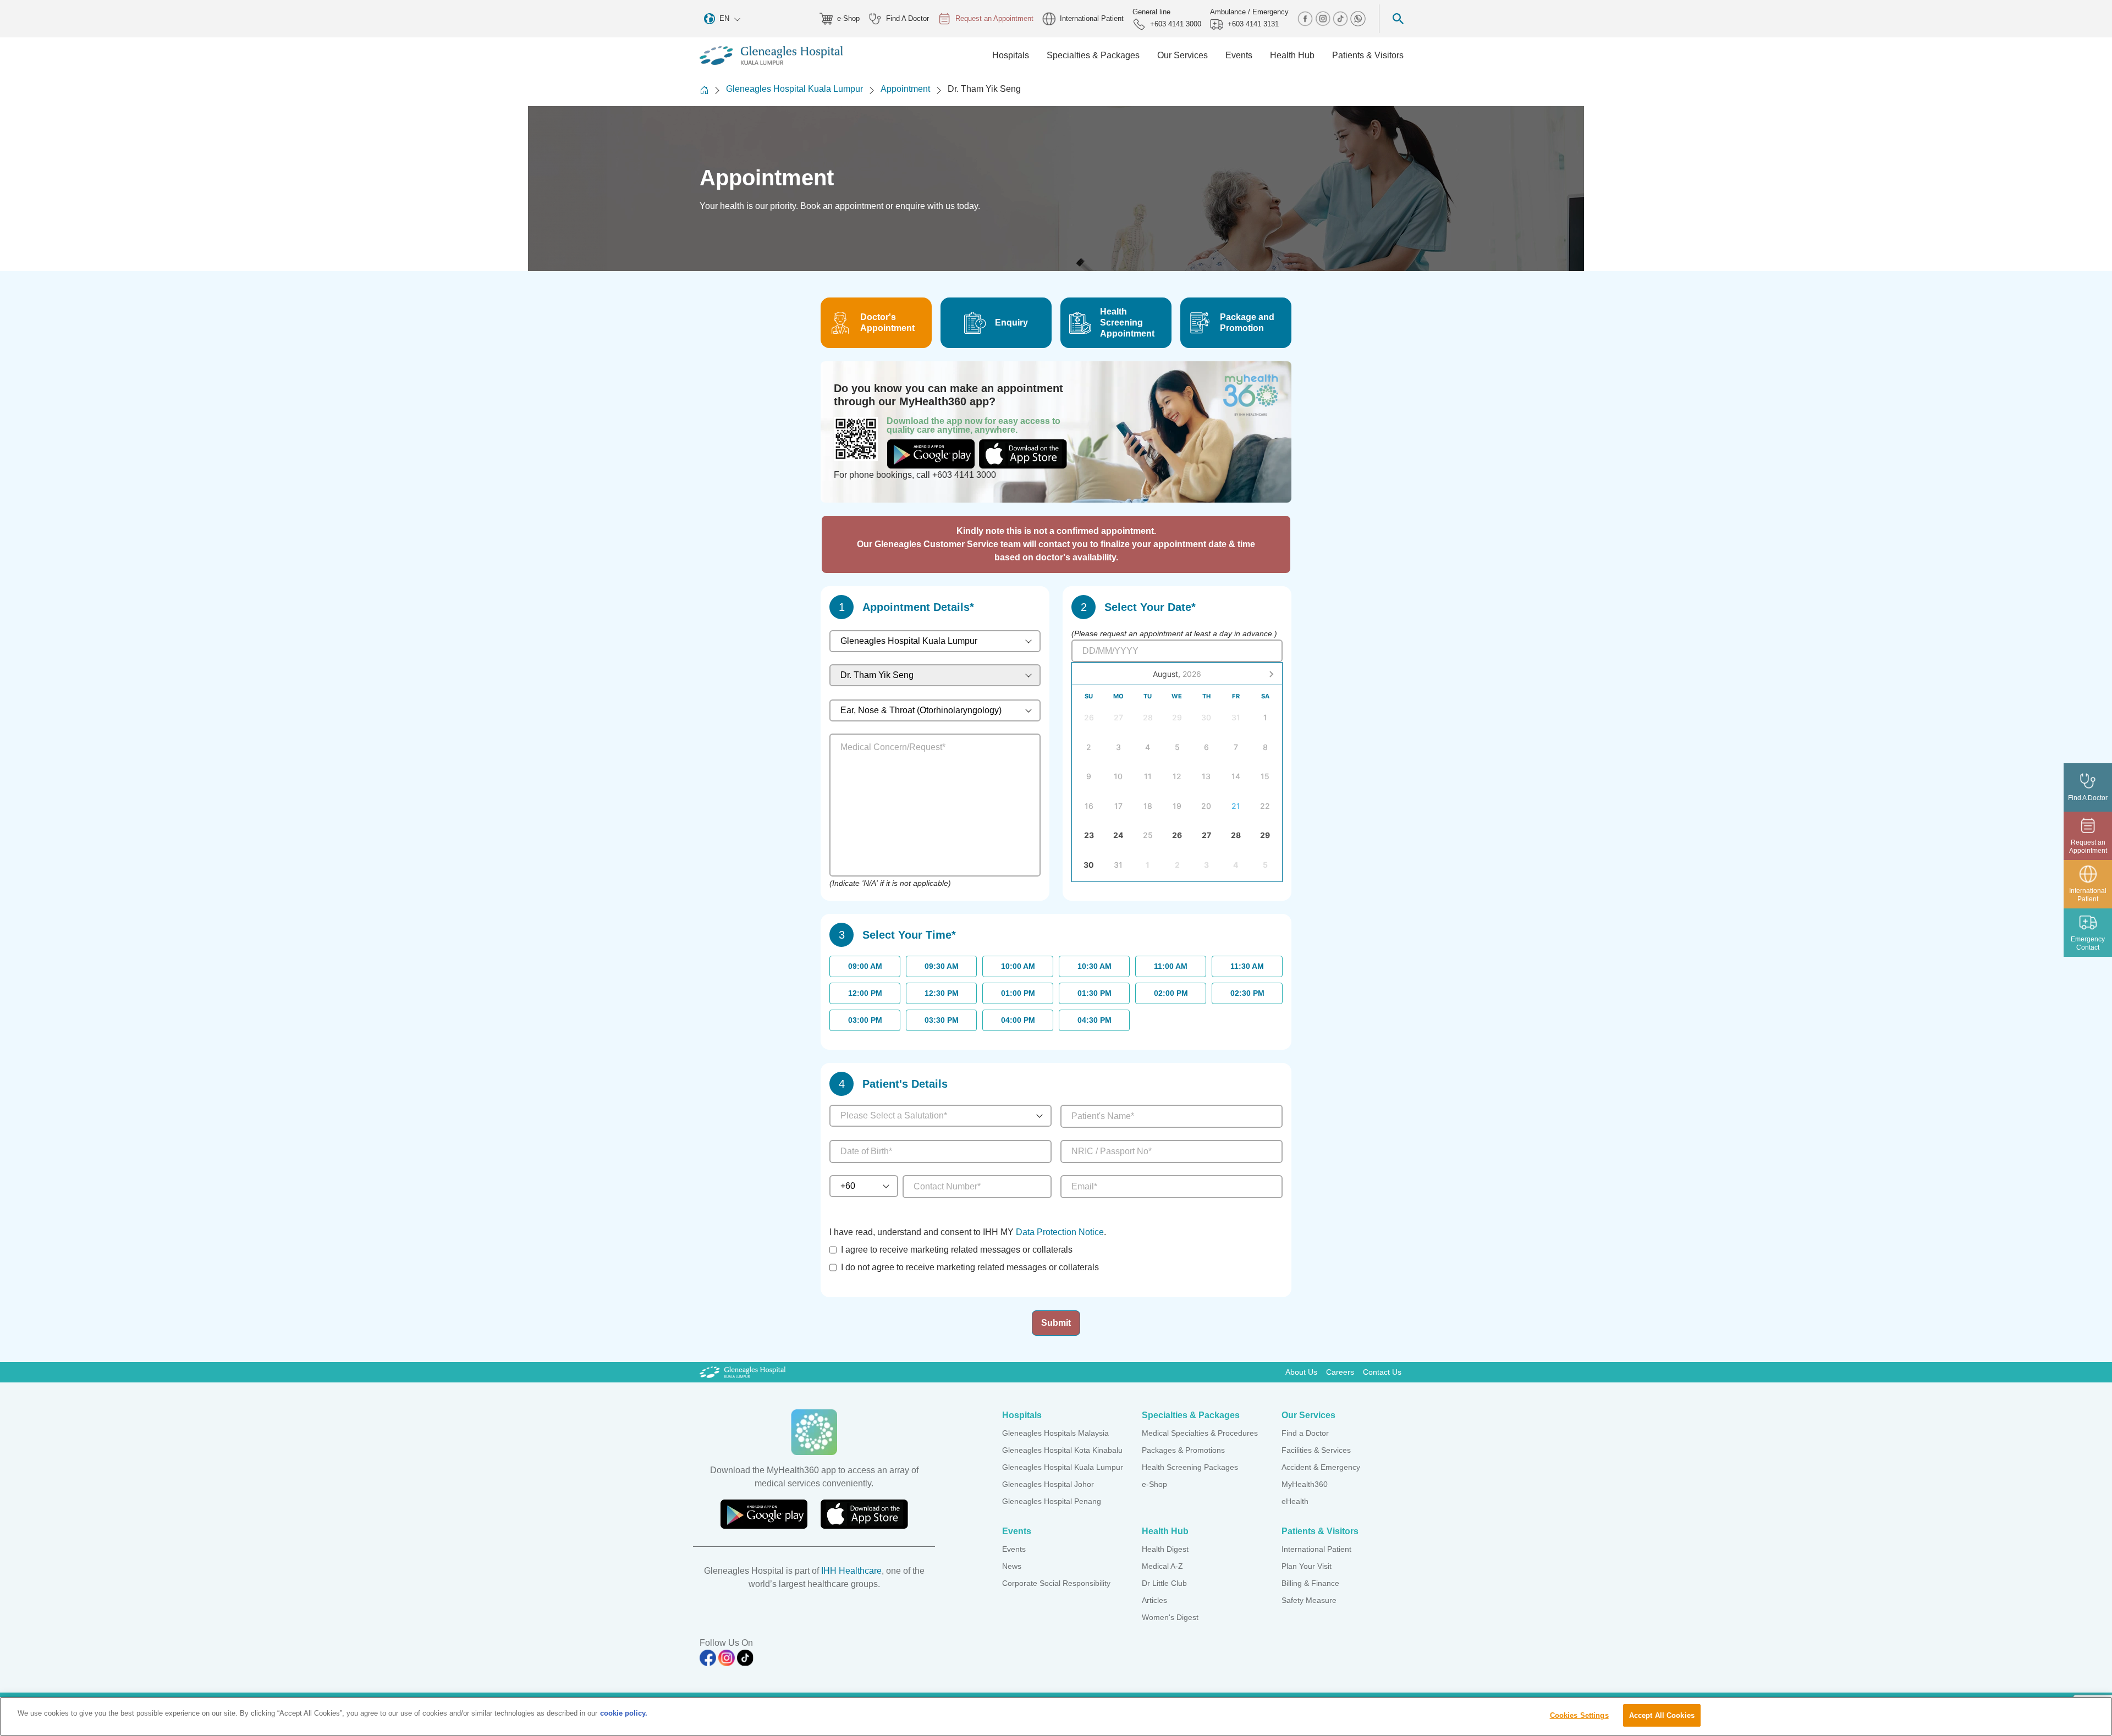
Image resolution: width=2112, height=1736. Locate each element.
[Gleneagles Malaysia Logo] (743, 1372)
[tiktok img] (1341, 18)
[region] (1056, 1716)
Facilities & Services (1316, 1450)
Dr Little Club (1164, 1583)
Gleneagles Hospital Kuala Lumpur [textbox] (909, 641)
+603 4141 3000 (1176, 24)
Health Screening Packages (1190, 1467)
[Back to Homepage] (704, 90)
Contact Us (1382, 1372)
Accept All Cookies (1662, 1715)
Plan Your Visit (1307, 1566)
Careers (1340, 1372)
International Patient (1092, 18)
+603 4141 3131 (1253, 24)
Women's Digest (1170, 1617)
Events (1014, 1549)
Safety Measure (1309, 1600)
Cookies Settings (1579, 1715)
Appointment (905, 89)
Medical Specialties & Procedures (1200, 1433)
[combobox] (935, 641)
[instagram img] (1324, 18)
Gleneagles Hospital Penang (1052, 1501)
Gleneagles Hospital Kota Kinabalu (1062, 1450)
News (1012, 1566)
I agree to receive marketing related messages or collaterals (957, 1250)
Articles (1154, 1600)
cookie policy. (624, 1713)
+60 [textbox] (848, 1186)
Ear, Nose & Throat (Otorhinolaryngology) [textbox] (921, 710)
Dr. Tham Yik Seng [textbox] (877, 675)
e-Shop (848, 18)
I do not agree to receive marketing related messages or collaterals (970, 1267)
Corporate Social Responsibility (1056, 1583)
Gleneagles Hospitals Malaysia (1055, 1433)
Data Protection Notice (1060, 1232)
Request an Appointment (994, 18)
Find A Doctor (908, 18)
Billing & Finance (1310, 1583)
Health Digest (1165, 1549)
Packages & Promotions (1183, 1450)
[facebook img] (1306, 18)
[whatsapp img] (1358, 18)
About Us (1301, 1372)
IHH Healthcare (851, 1571)
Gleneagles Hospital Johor (1048, 1484)
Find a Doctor (1305, 1433)
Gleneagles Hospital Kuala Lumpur (794, 89)
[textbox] (931, 1116)
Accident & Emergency (1321, 1467)
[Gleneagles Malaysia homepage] (771, 56)
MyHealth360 (1305, 1484)
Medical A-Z (1162, 1566)
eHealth (1295, 1501)
